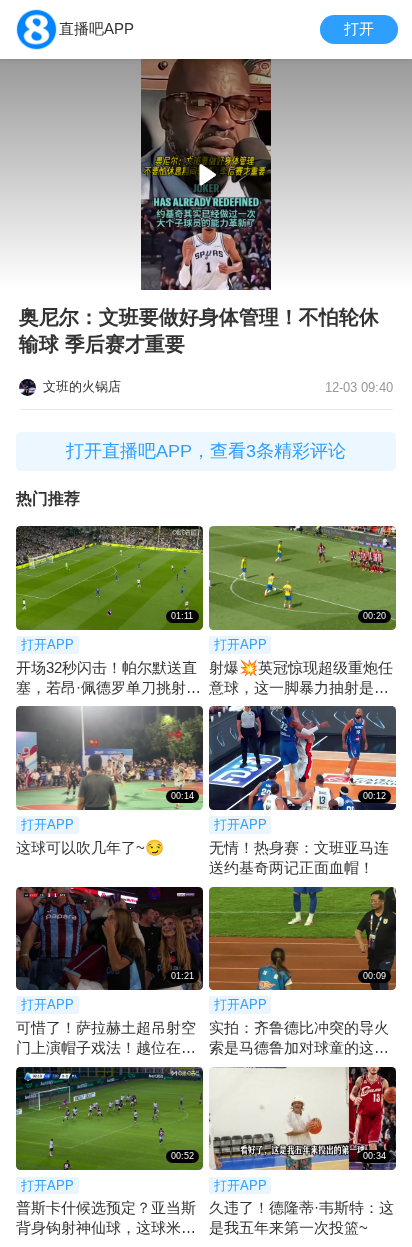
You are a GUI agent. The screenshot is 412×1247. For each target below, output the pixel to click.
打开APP (47, 644)
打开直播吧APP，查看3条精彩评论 (206, 451)
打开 (359, 28)
